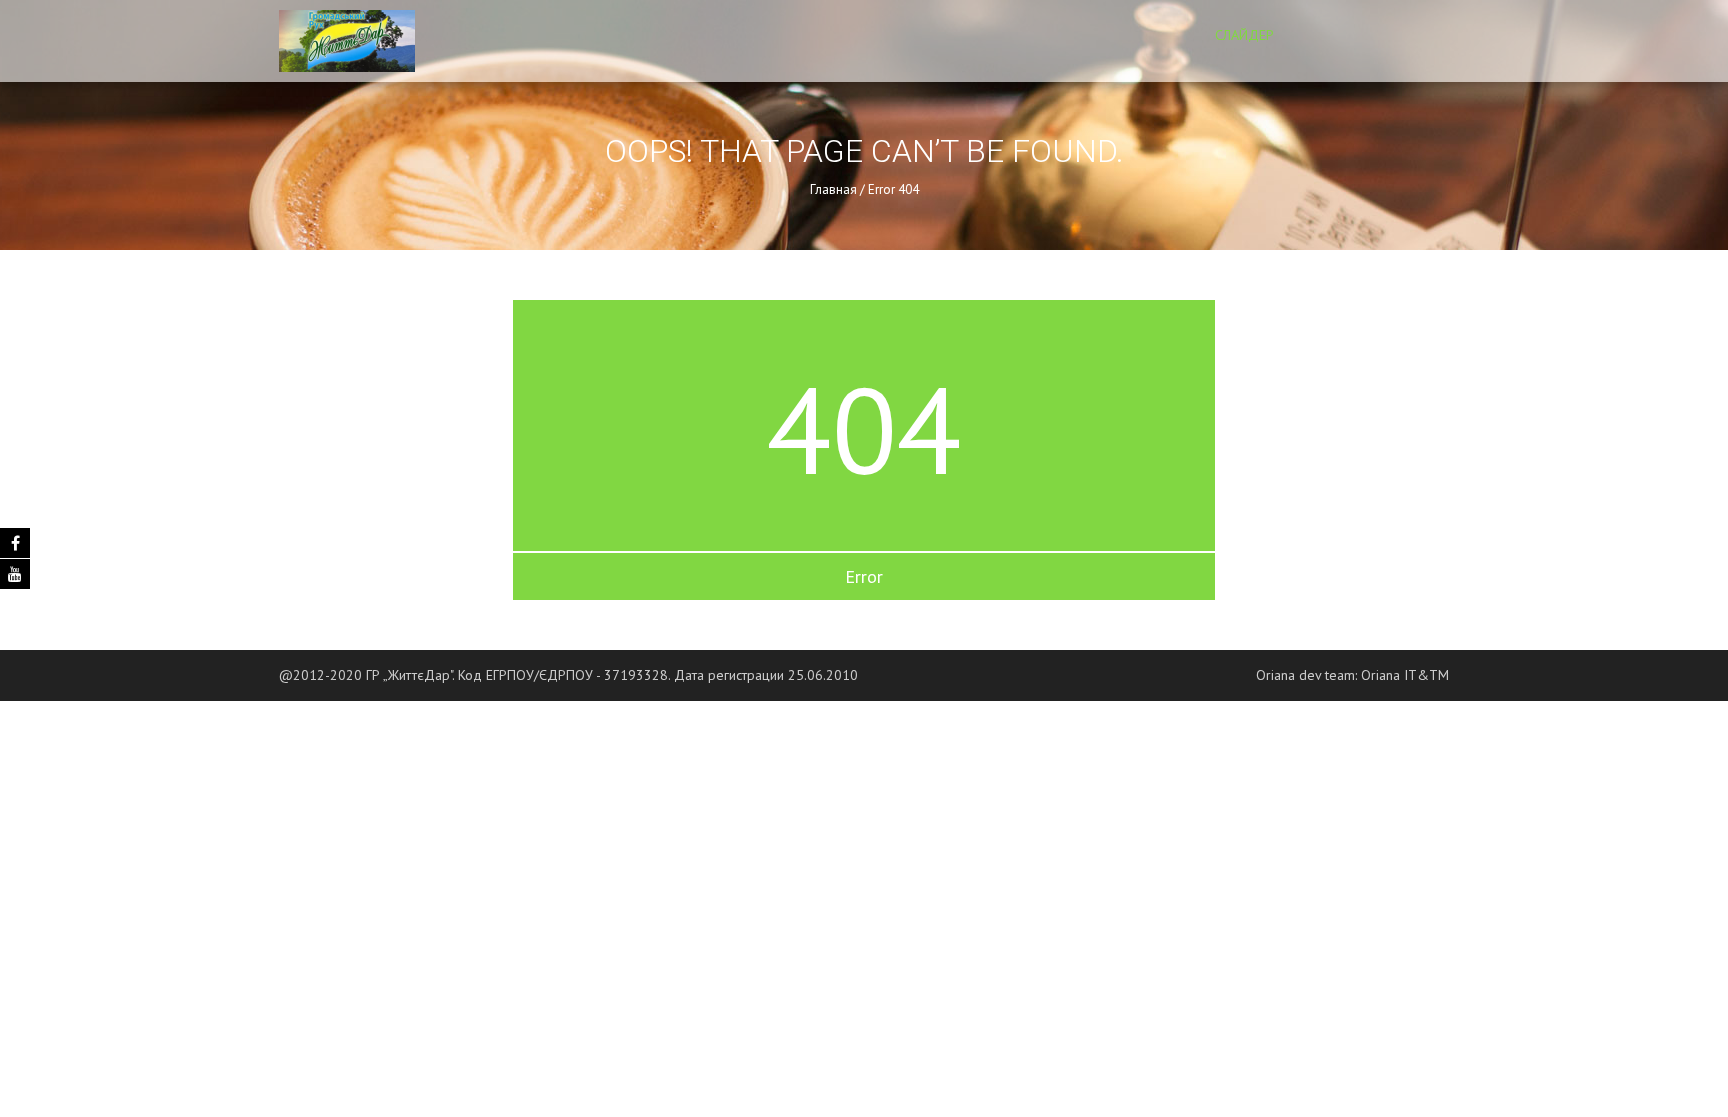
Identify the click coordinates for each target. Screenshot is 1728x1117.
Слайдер (1244, 35)
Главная (833, 189)
